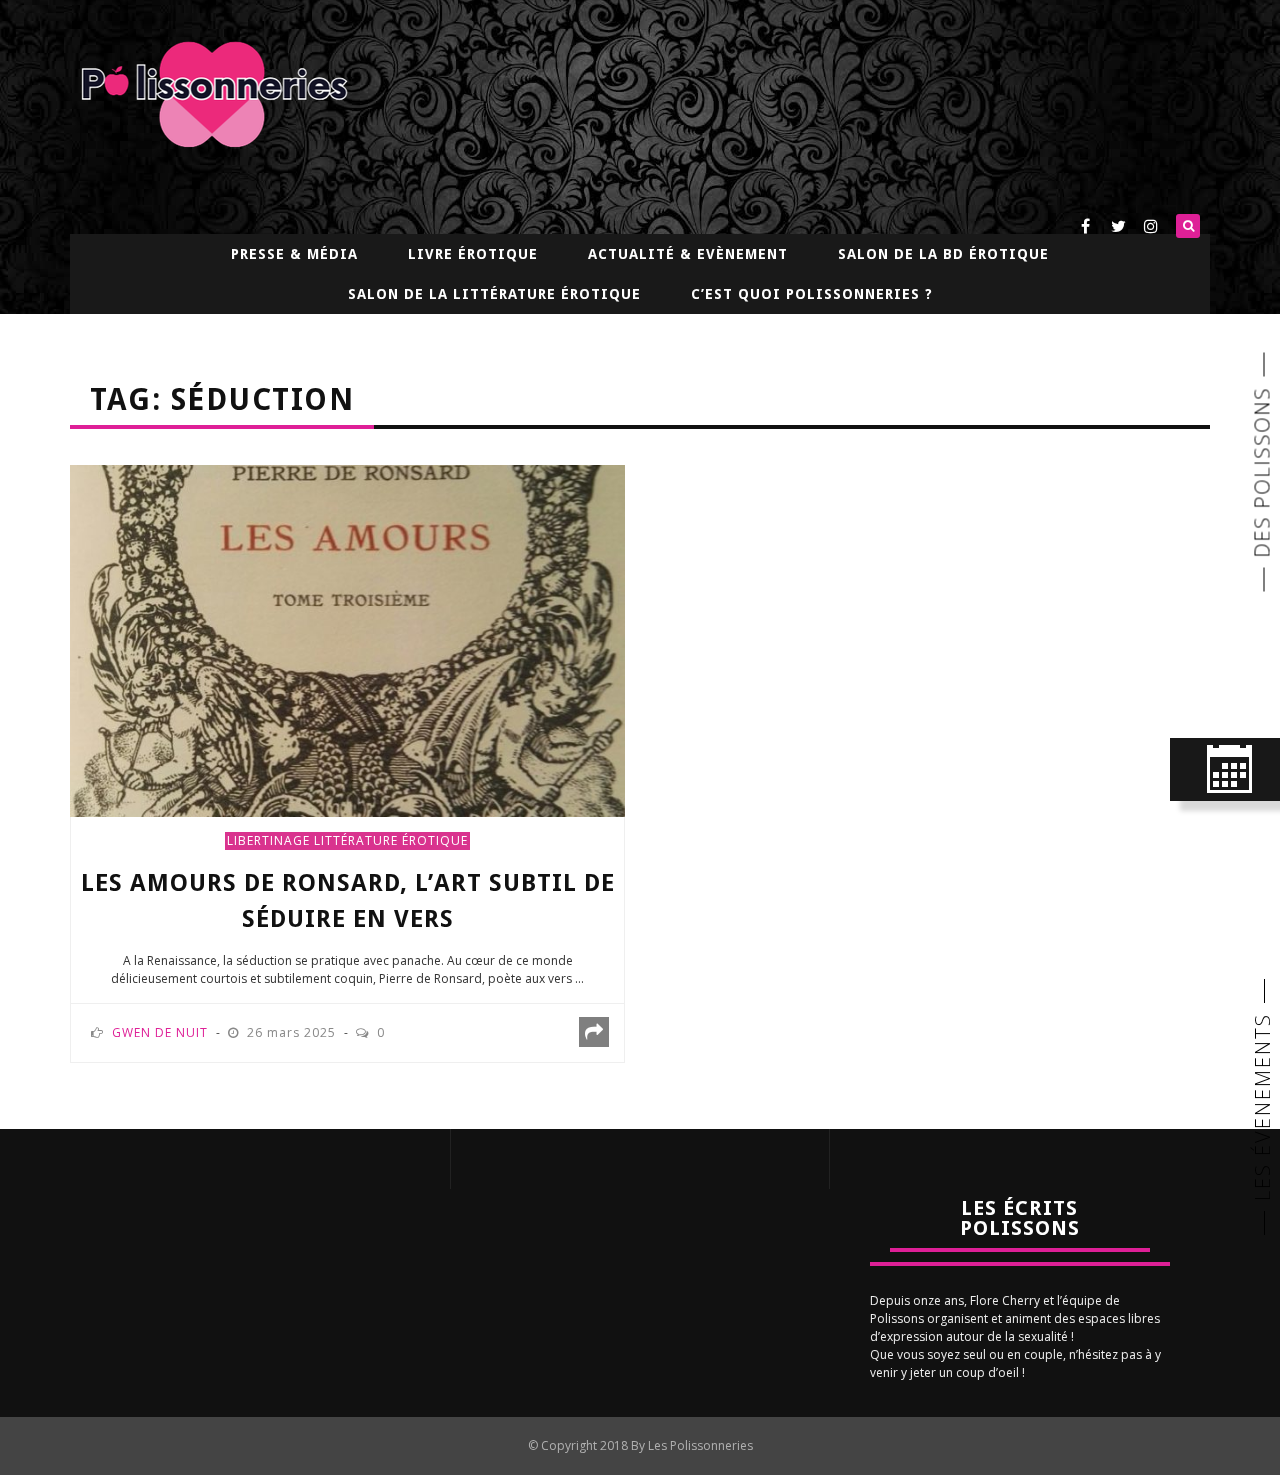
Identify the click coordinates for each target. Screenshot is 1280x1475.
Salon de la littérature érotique (494, 294)
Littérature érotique (391, 840)
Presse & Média (294, 254)
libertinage (268, 840)
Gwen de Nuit (160, 1032)
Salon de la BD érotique (943, 254)
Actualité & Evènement (688, 254)
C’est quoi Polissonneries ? (812, 294)
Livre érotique (473, 254)
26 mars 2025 (293, 1032)
